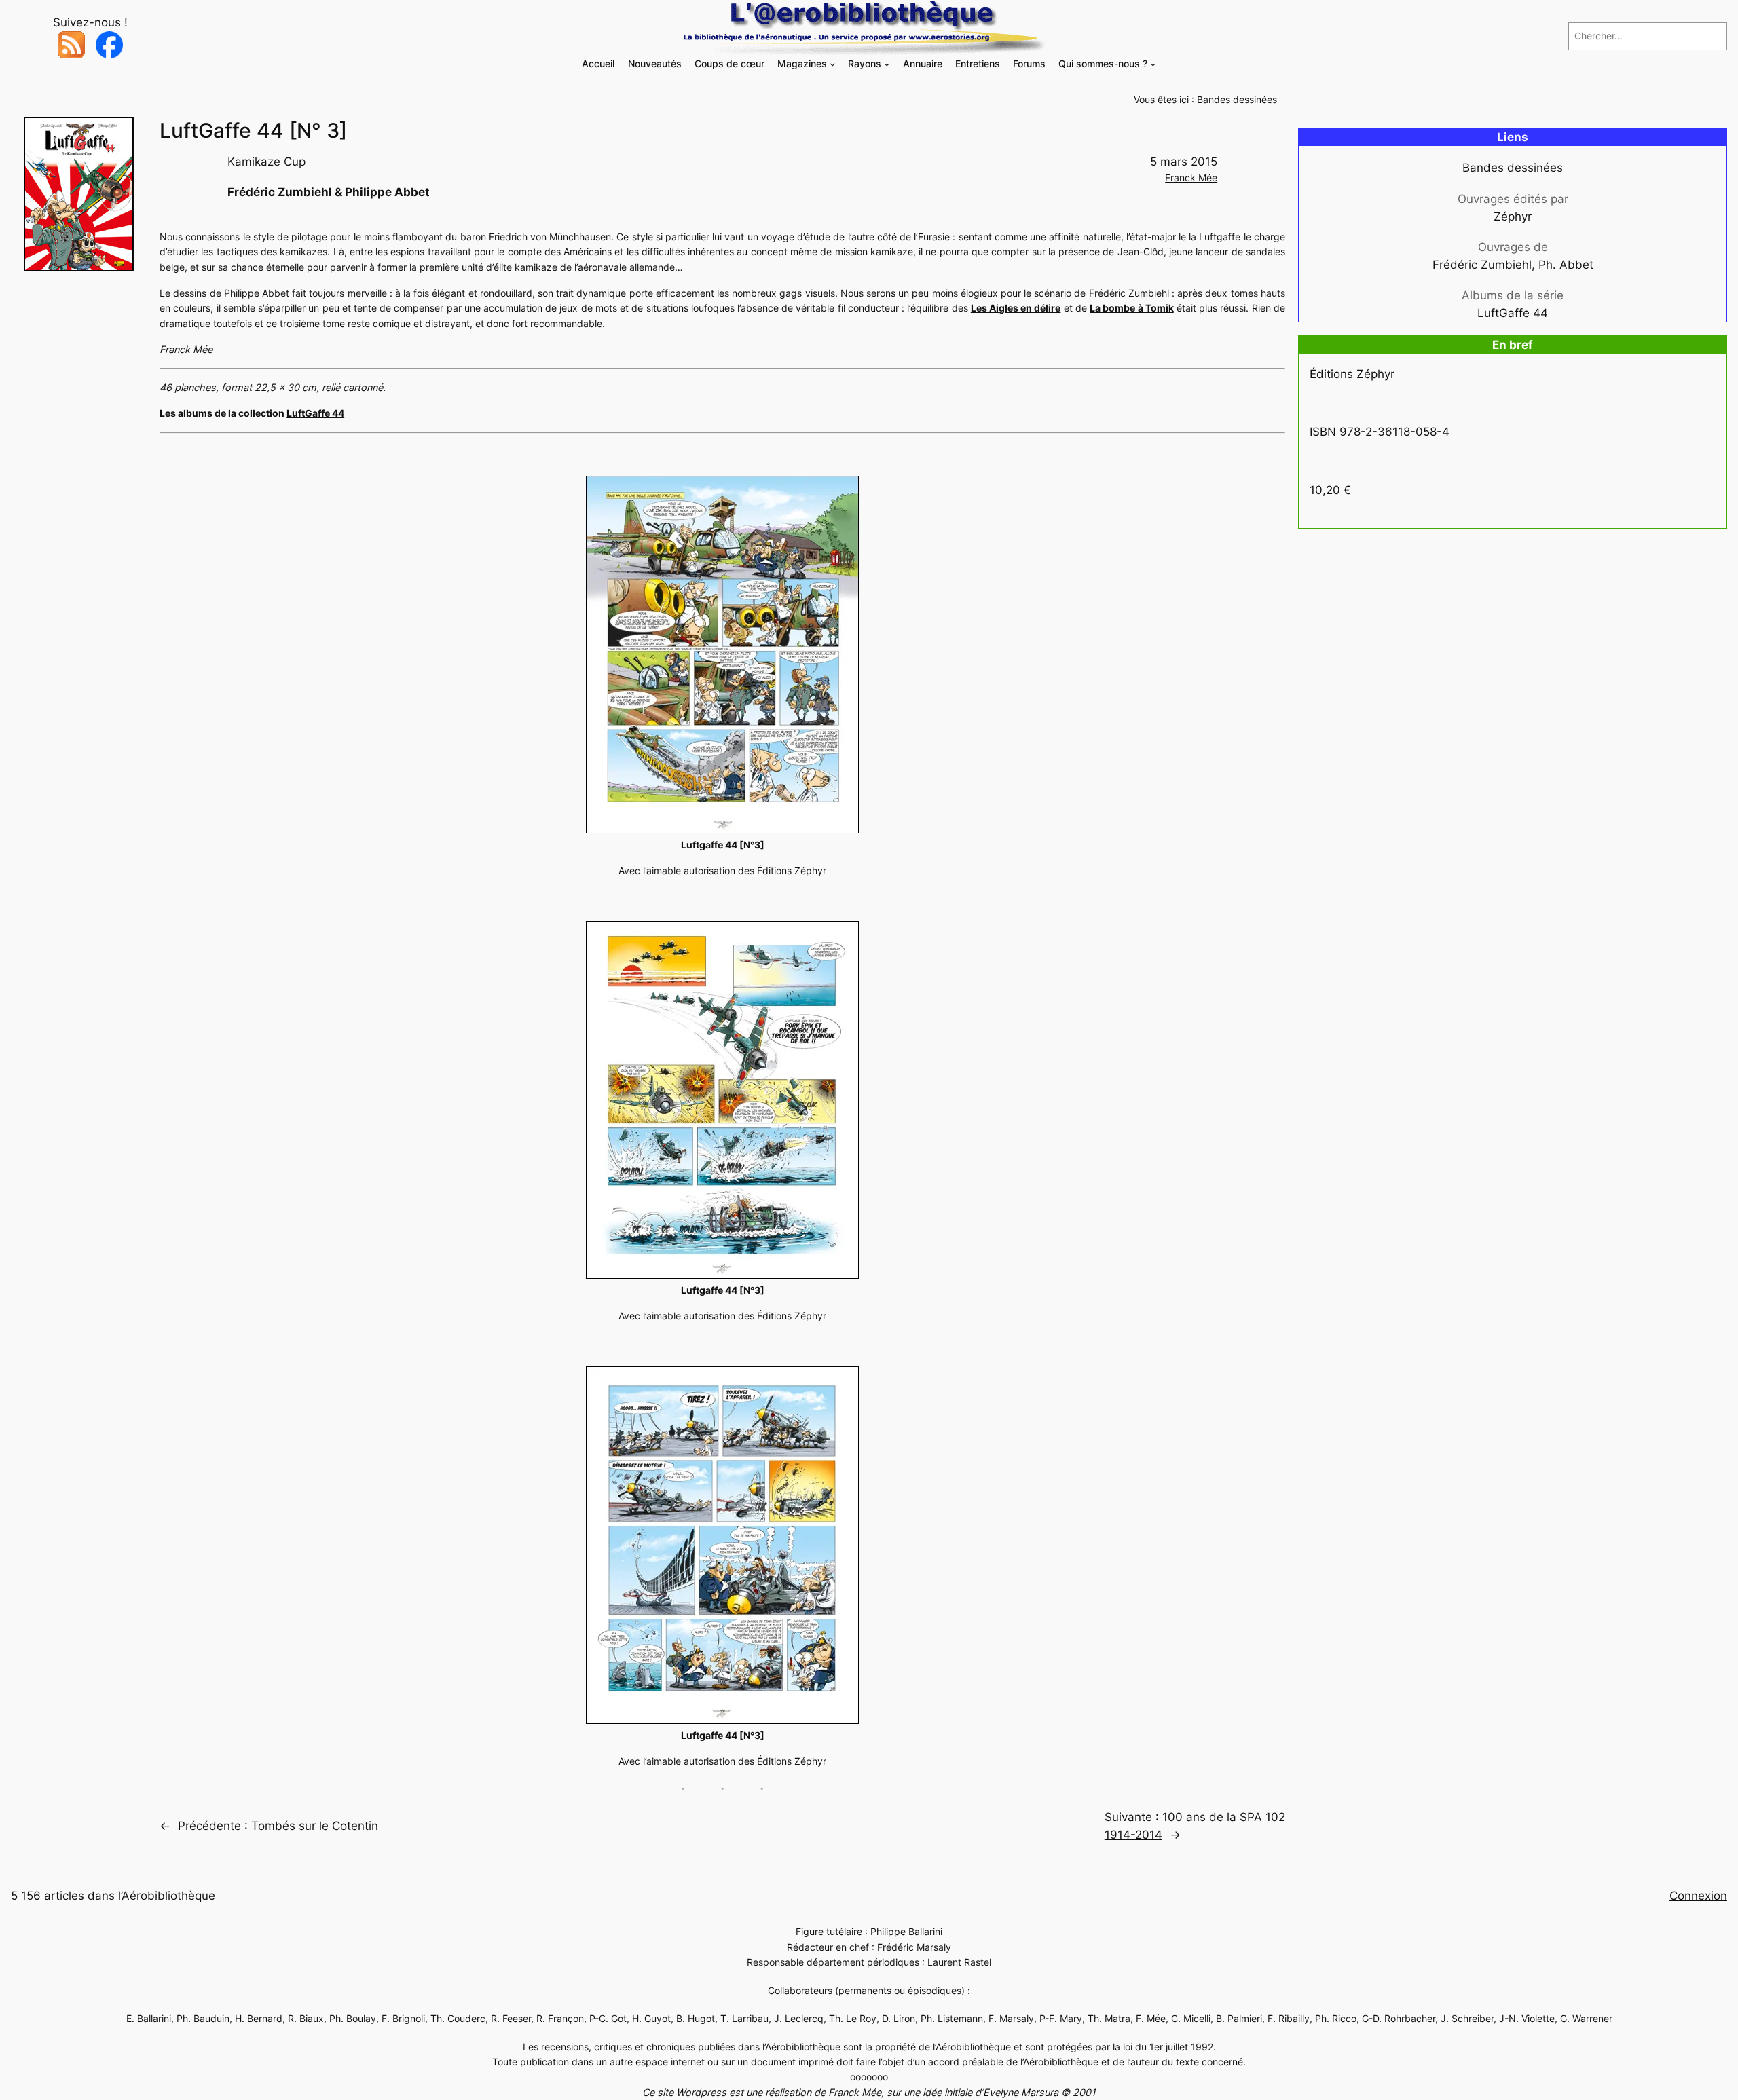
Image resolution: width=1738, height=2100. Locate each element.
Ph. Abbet (1566, 265)
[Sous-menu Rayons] (887, 64)
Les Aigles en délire (1016, 308)
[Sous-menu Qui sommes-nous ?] (1153, 64)
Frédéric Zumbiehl (1482, 265)
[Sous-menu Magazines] (833, 64)
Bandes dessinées (1237, 99)
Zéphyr (1513, 217)
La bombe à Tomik (1132, 308)
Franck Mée (1191, 177)
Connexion (1698, 1896)
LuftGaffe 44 (315, 413)
